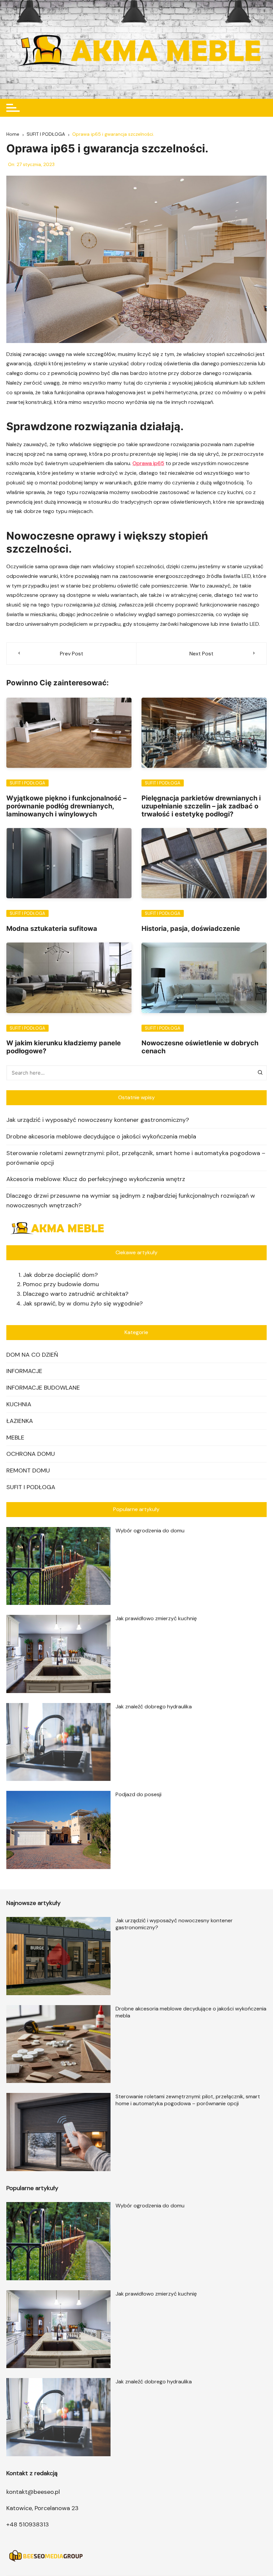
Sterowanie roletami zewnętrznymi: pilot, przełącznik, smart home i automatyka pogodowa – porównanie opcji (136, 1158)
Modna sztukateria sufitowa (52, 929)
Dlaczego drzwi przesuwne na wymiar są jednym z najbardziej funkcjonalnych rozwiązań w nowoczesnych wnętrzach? (131, 1201)
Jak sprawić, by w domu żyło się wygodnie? (83, 1303)
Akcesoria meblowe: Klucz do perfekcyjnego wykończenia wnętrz (96, 1179)
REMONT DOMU (28, 1470)
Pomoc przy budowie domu (61, 1284)
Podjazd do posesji (138, 1794)
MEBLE (15, 1438)
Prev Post (72, 654)
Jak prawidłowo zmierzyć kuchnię (156, 1618)
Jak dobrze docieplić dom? (60, 1275)
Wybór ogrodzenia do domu (150, 1531)
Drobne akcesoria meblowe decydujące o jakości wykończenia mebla (101, 1136)
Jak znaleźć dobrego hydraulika (154, 1707)
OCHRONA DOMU (31, 1454)
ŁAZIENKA (20, 1421)
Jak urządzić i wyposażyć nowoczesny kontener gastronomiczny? (98, 1120)
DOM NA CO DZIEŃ (32, 1355)
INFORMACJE (24, 1371)
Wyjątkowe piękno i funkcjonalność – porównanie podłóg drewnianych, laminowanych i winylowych (66, 806)
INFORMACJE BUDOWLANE (43, 1388)
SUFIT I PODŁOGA (27, 783)
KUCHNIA (19, 1404)
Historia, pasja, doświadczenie (191, 929)
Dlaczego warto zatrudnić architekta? (76, 1294)
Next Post (201, 654)
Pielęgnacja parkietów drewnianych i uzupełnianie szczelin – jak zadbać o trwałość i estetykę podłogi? (201, 806)
